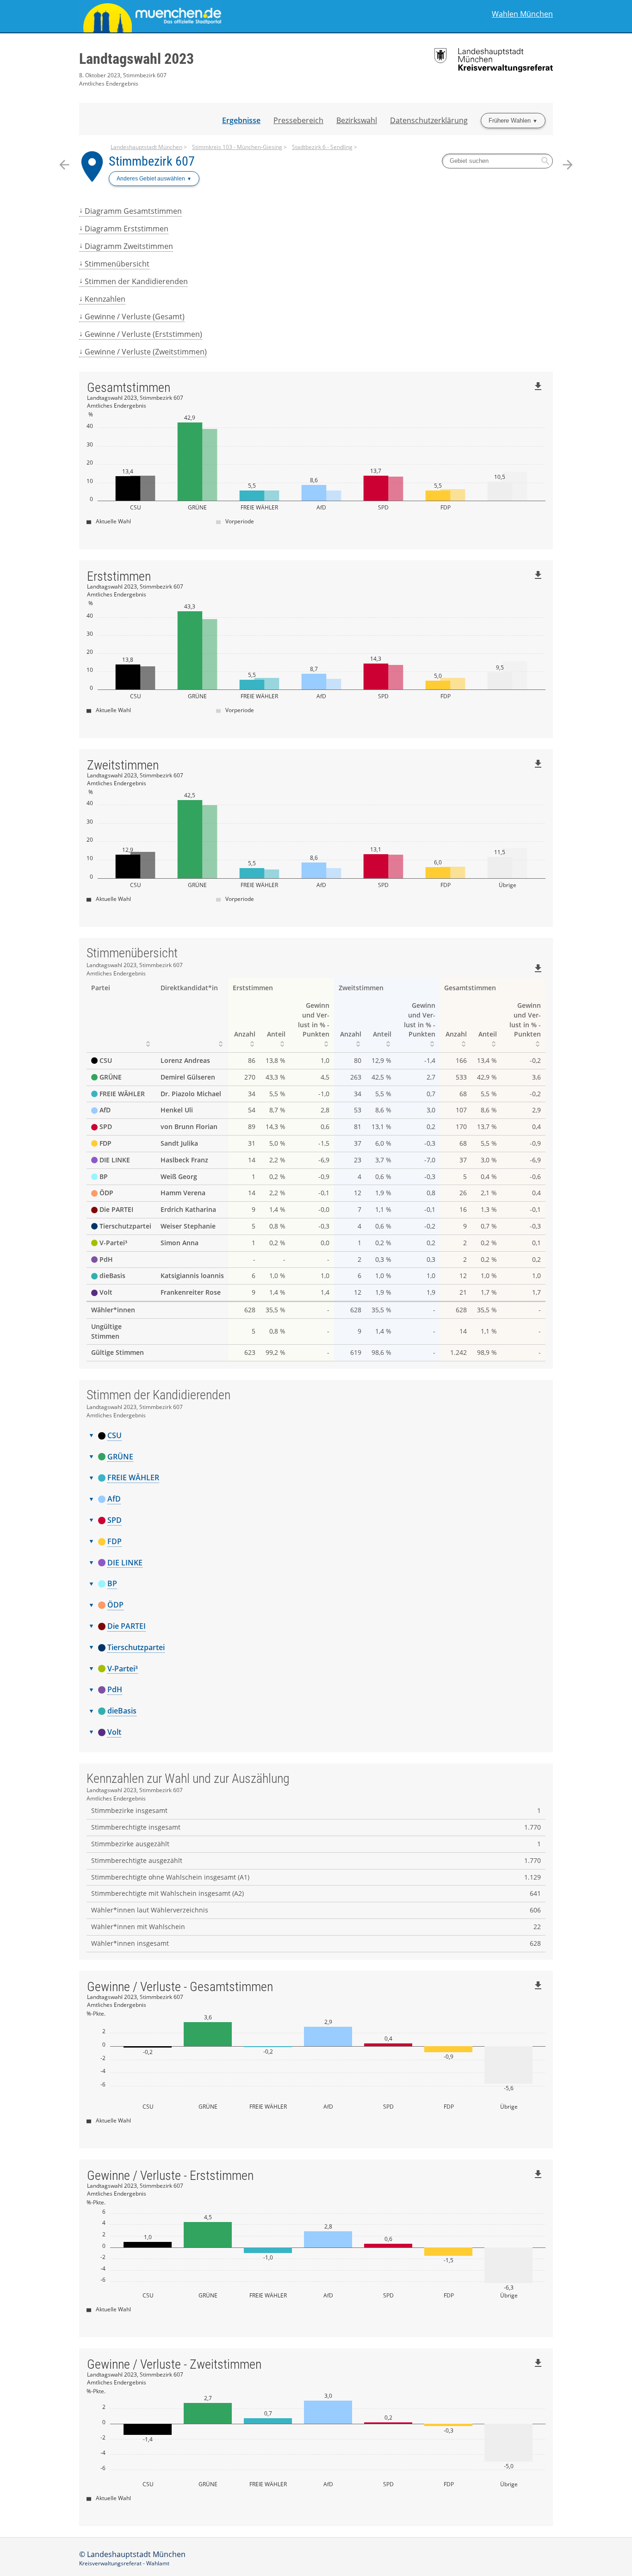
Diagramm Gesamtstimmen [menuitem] (133, 211)
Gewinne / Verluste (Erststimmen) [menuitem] (143, 334)
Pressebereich (298, 120)
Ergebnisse (241, 120)
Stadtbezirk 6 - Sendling (322, 147)
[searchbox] (497, 161)
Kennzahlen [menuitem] (105, 299)
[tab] (316, 1436)
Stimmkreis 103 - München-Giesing (237, 147)
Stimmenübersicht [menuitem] (117, 264)
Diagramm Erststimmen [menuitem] (127, 229)
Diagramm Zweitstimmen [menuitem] (129, 246)
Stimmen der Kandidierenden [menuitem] (136, 281)
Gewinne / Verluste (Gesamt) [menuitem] (135, 317)
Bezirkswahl (357, 120)
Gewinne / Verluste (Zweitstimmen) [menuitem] (146, 352)
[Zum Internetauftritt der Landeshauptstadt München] (198, 16)
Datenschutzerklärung (429, 120)
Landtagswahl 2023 (136, 59)
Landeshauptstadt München (146, 147)
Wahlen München (522, 14)
